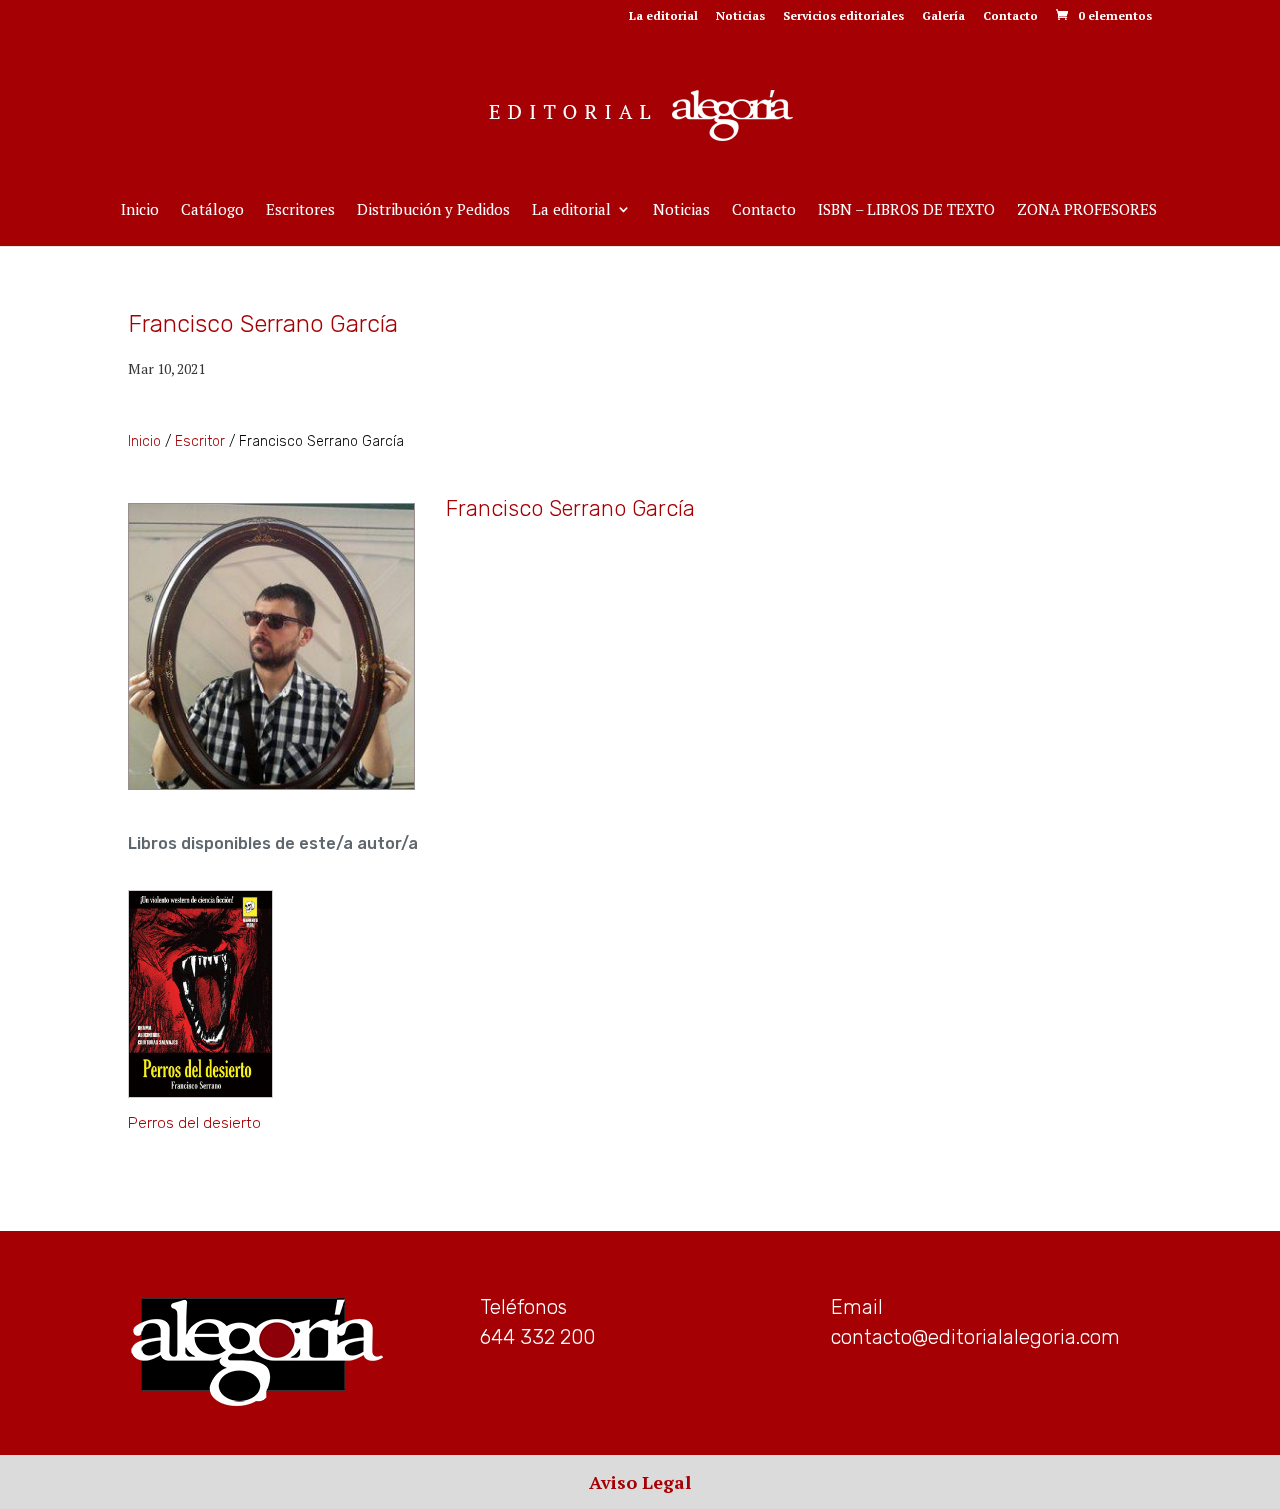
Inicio (140, 210)
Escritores (300, 210)
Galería (943, 16)
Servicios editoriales (843, 16)
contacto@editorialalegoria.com (975, 1337)
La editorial (663, 16)
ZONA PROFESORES (1087, 210)
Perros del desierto (194, 1123)
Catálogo (212, 210)
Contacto (1010, 16)
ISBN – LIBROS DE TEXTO (906, 210)
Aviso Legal (640, 1482)
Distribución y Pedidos (433, 210)
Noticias (740, 16)
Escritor (200, 441)
